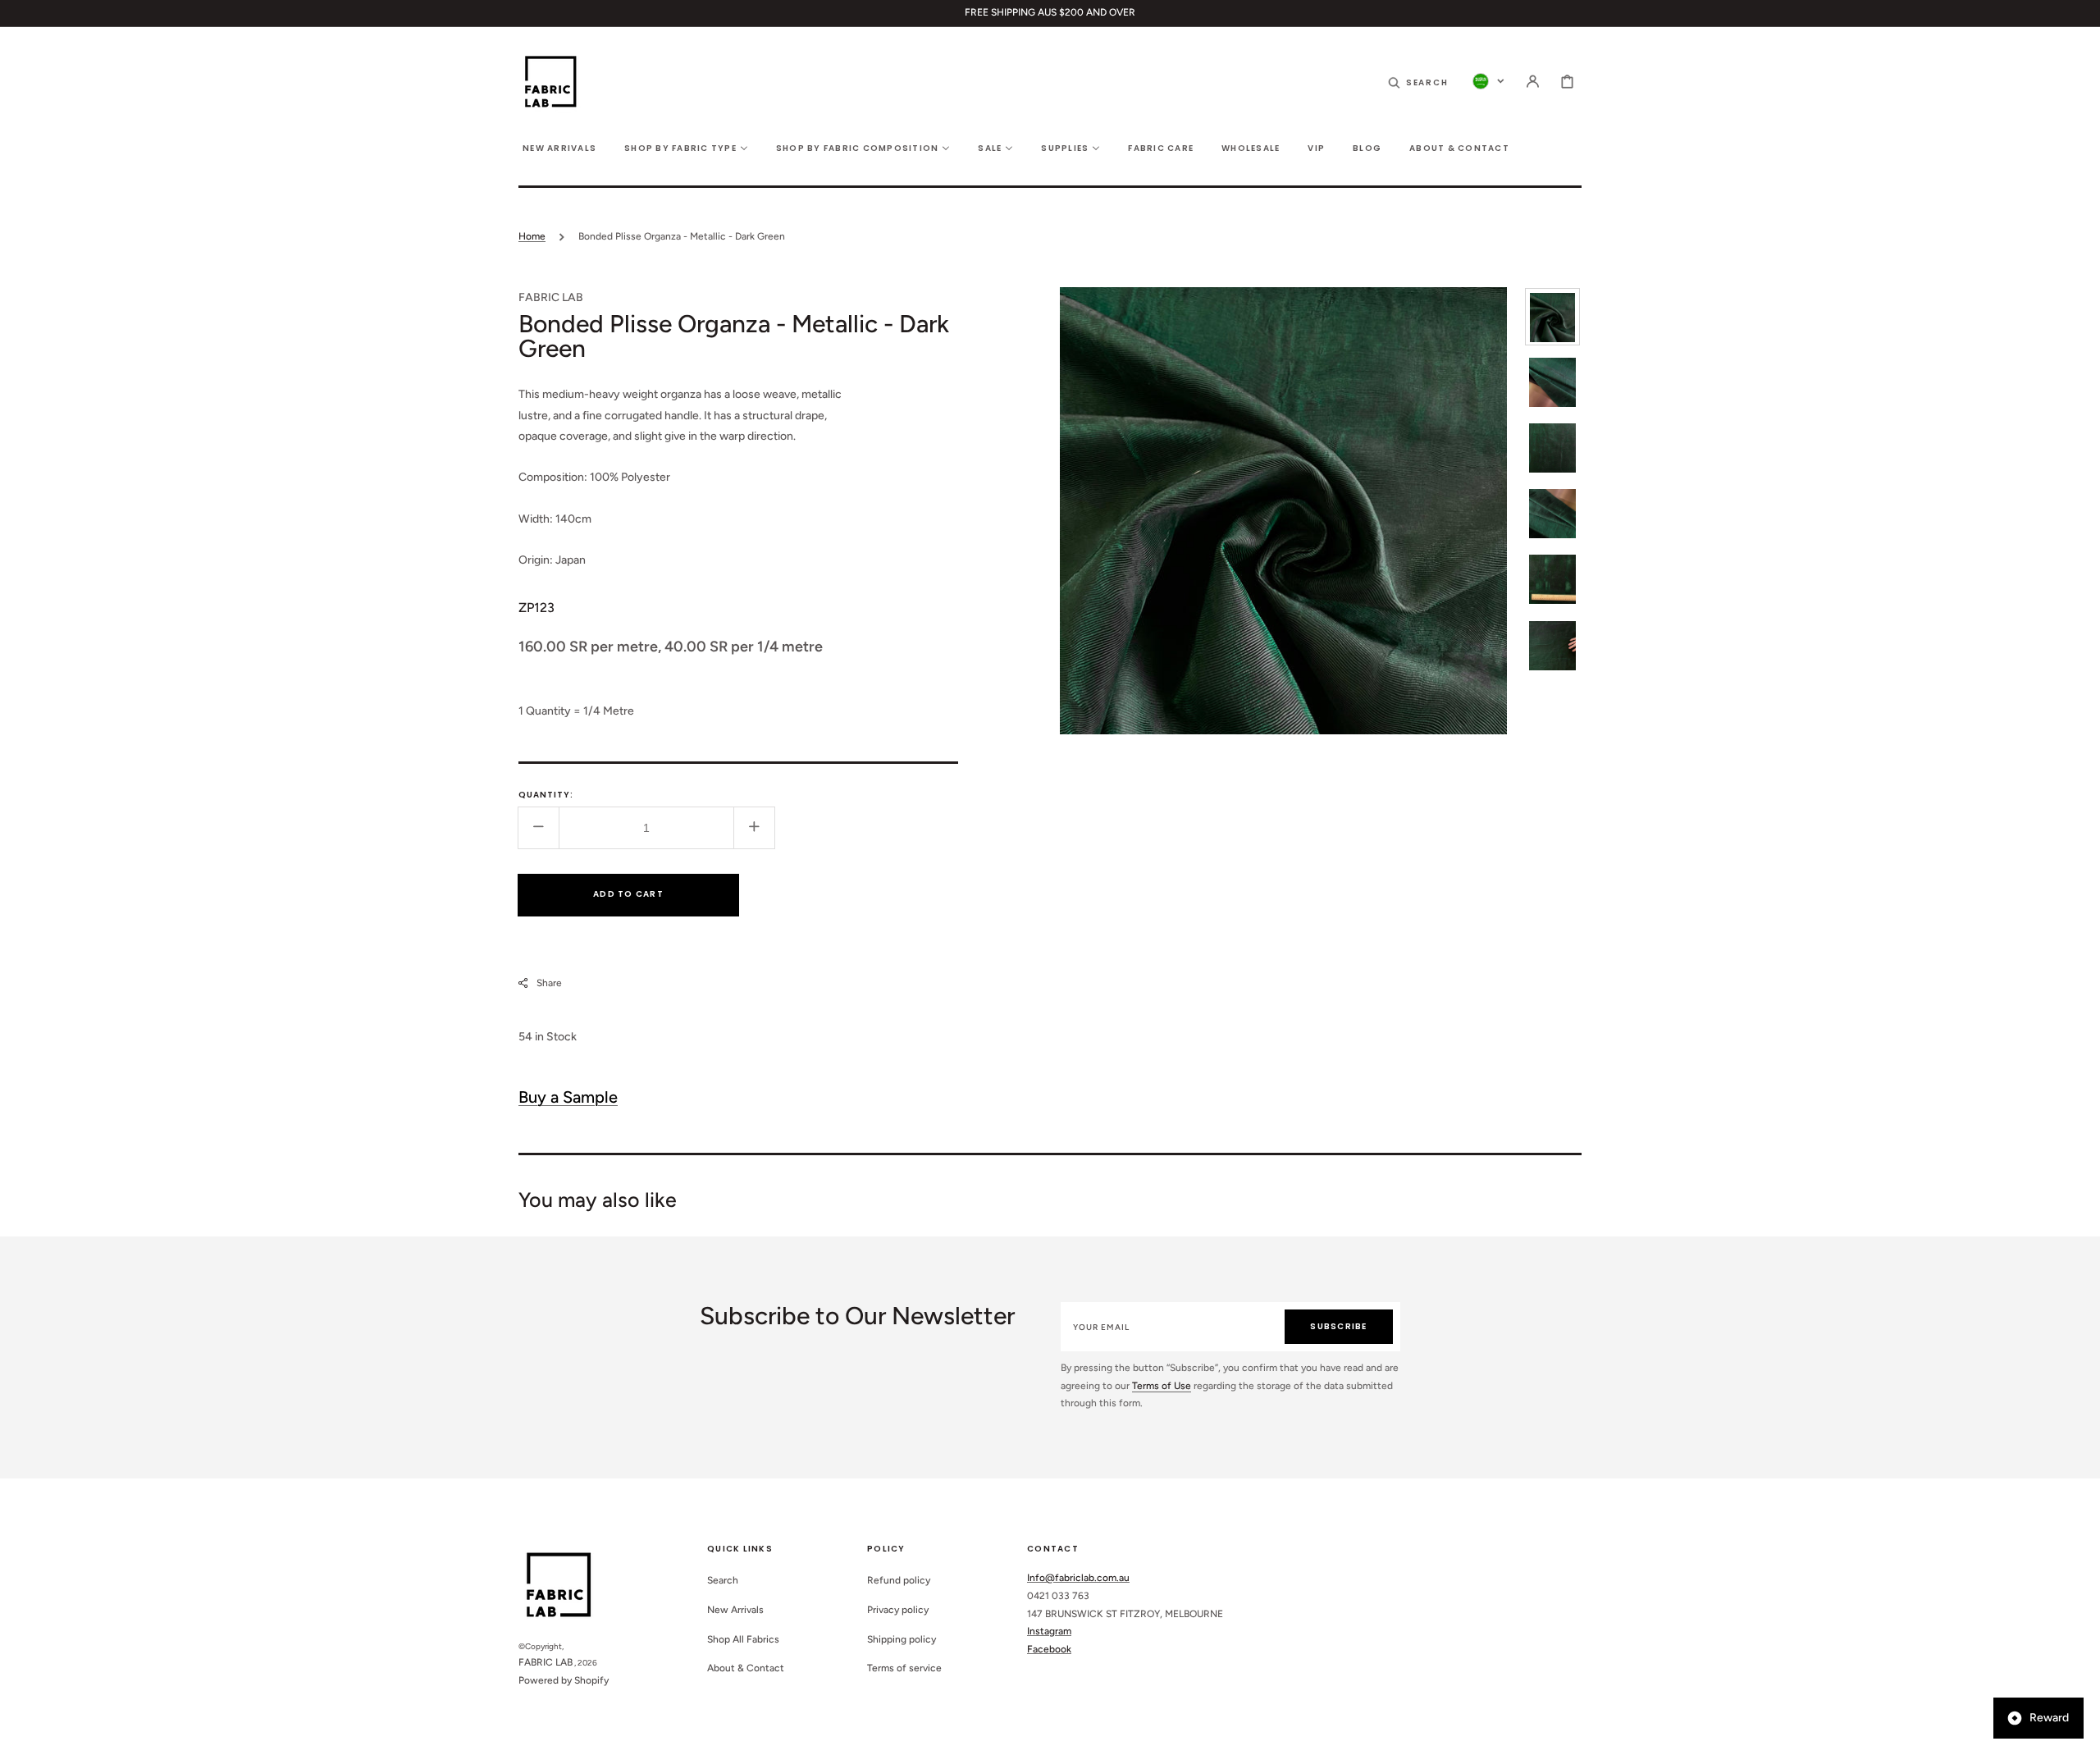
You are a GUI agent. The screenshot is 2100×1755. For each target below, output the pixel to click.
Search (723, 1580)
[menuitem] (559, 147)
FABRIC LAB (546, 1662)
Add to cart (628, 893)
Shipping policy (902, 1639)
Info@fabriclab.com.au (1078, 1578)
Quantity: (546, 794)
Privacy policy (898, 1610)
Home (532, 236)
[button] (1418, 81)
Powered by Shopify (564, 1680)
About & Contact (746, 1668)
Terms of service (904, 1668)
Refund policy (899, 1580)
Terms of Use (1162, 1386)
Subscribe (1338, 1326)
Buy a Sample (568, 1097)
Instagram (1049, 1631)
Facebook (1049, 1649)
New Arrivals (735, 1610)
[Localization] (1488, 81)
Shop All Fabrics (743, 1639)
